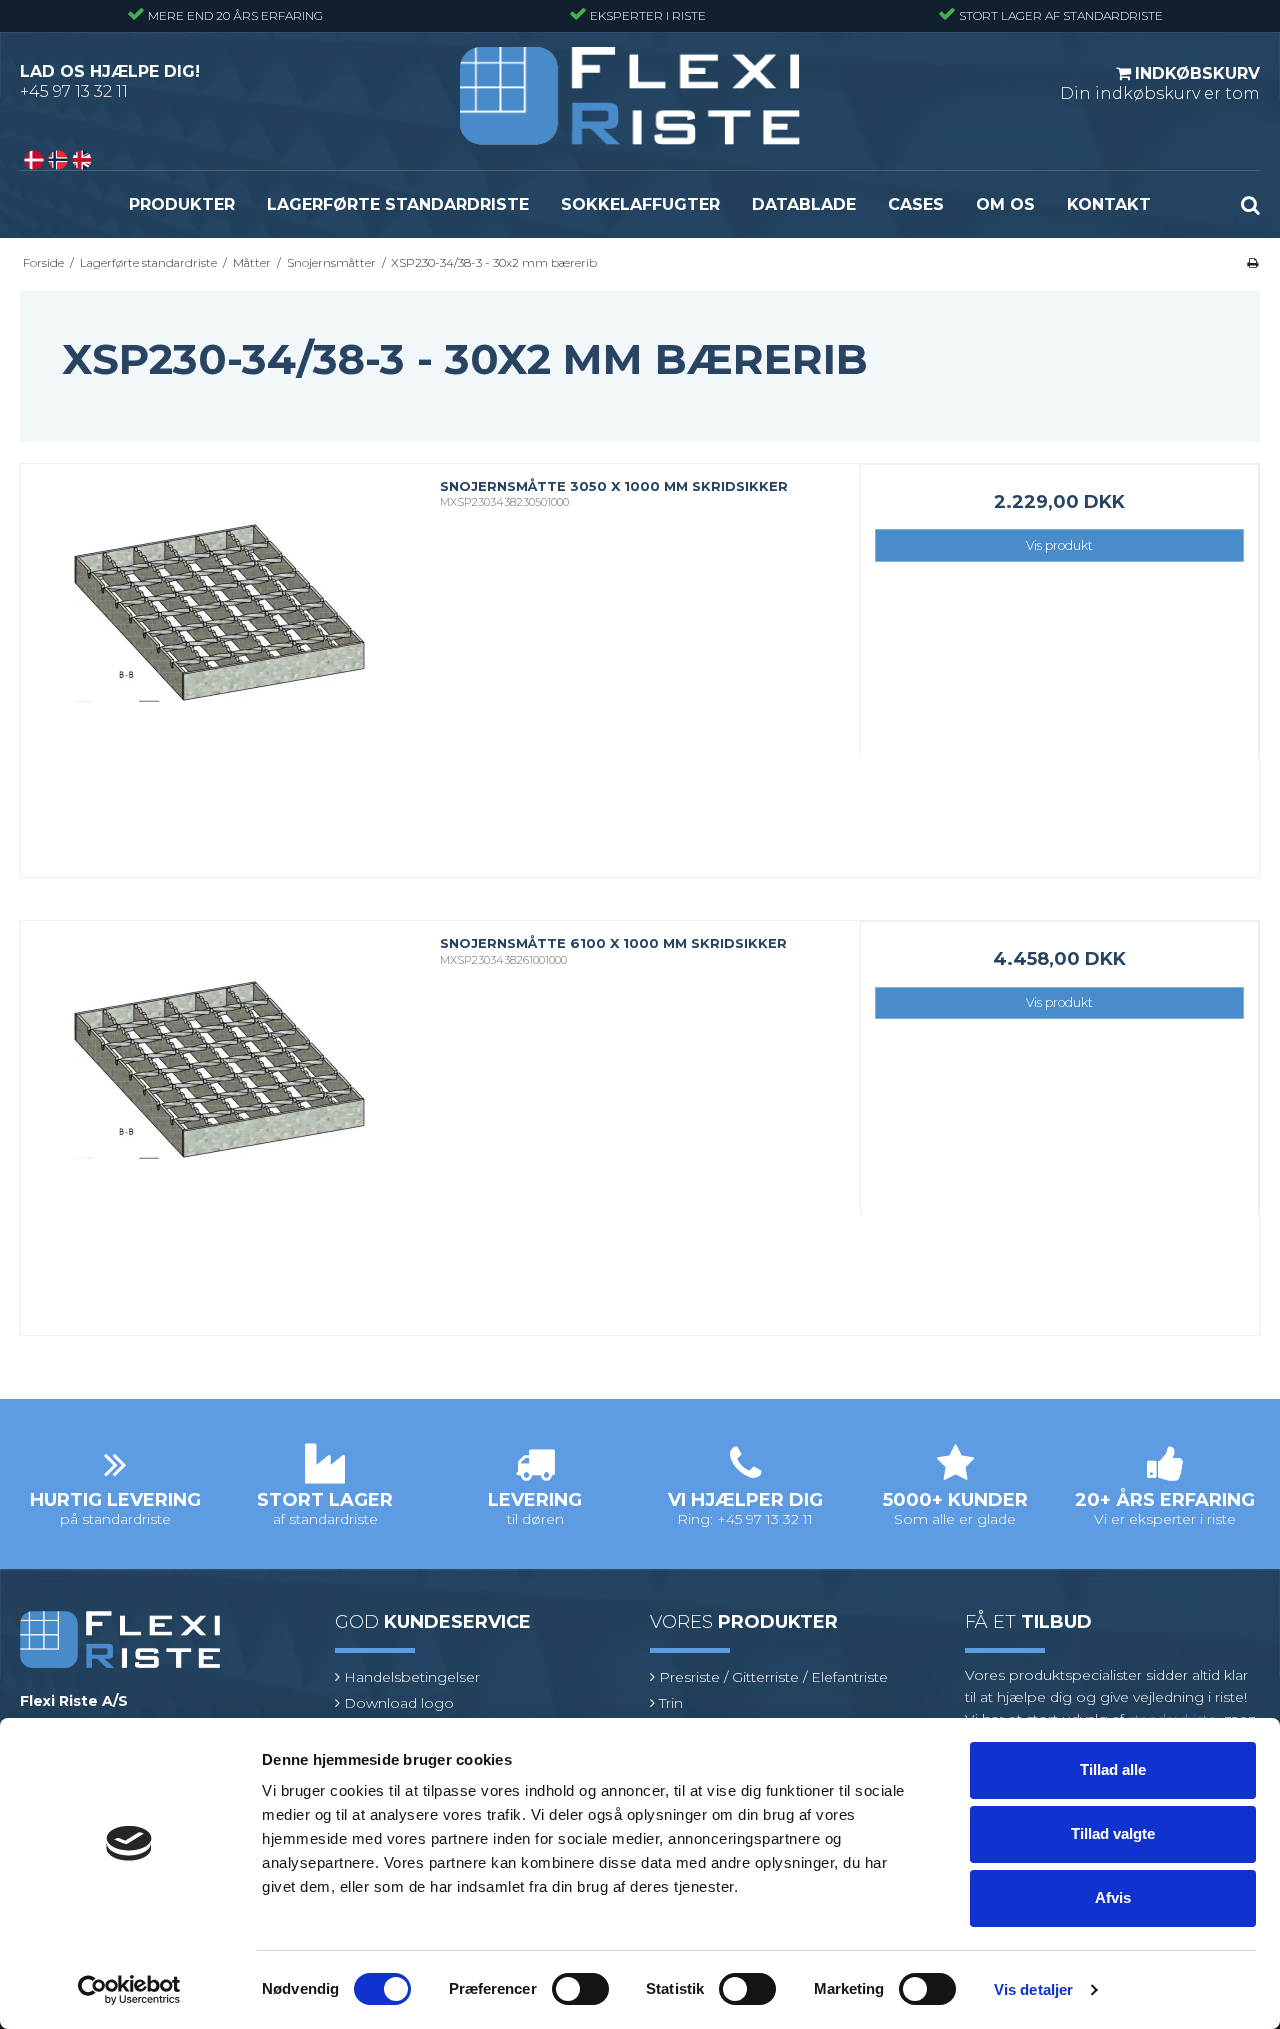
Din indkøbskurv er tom (1160, 83)
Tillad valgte (1113, 1833)
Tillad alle (1113, 1769)
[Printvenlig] (1252, 262)
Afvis (1113, 1897)
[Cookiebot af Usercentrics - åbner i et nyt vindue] (129, 1990)
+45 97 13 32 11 (74, 91)
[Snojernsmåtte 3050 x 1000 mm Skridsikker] (220, 663)
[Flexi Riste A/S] (630, 96)
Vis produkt (1059, 545)
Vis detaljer (1033, 1989)
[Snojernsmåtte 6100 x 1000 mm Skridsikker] (220, 1120)
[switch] (580, 1989)
